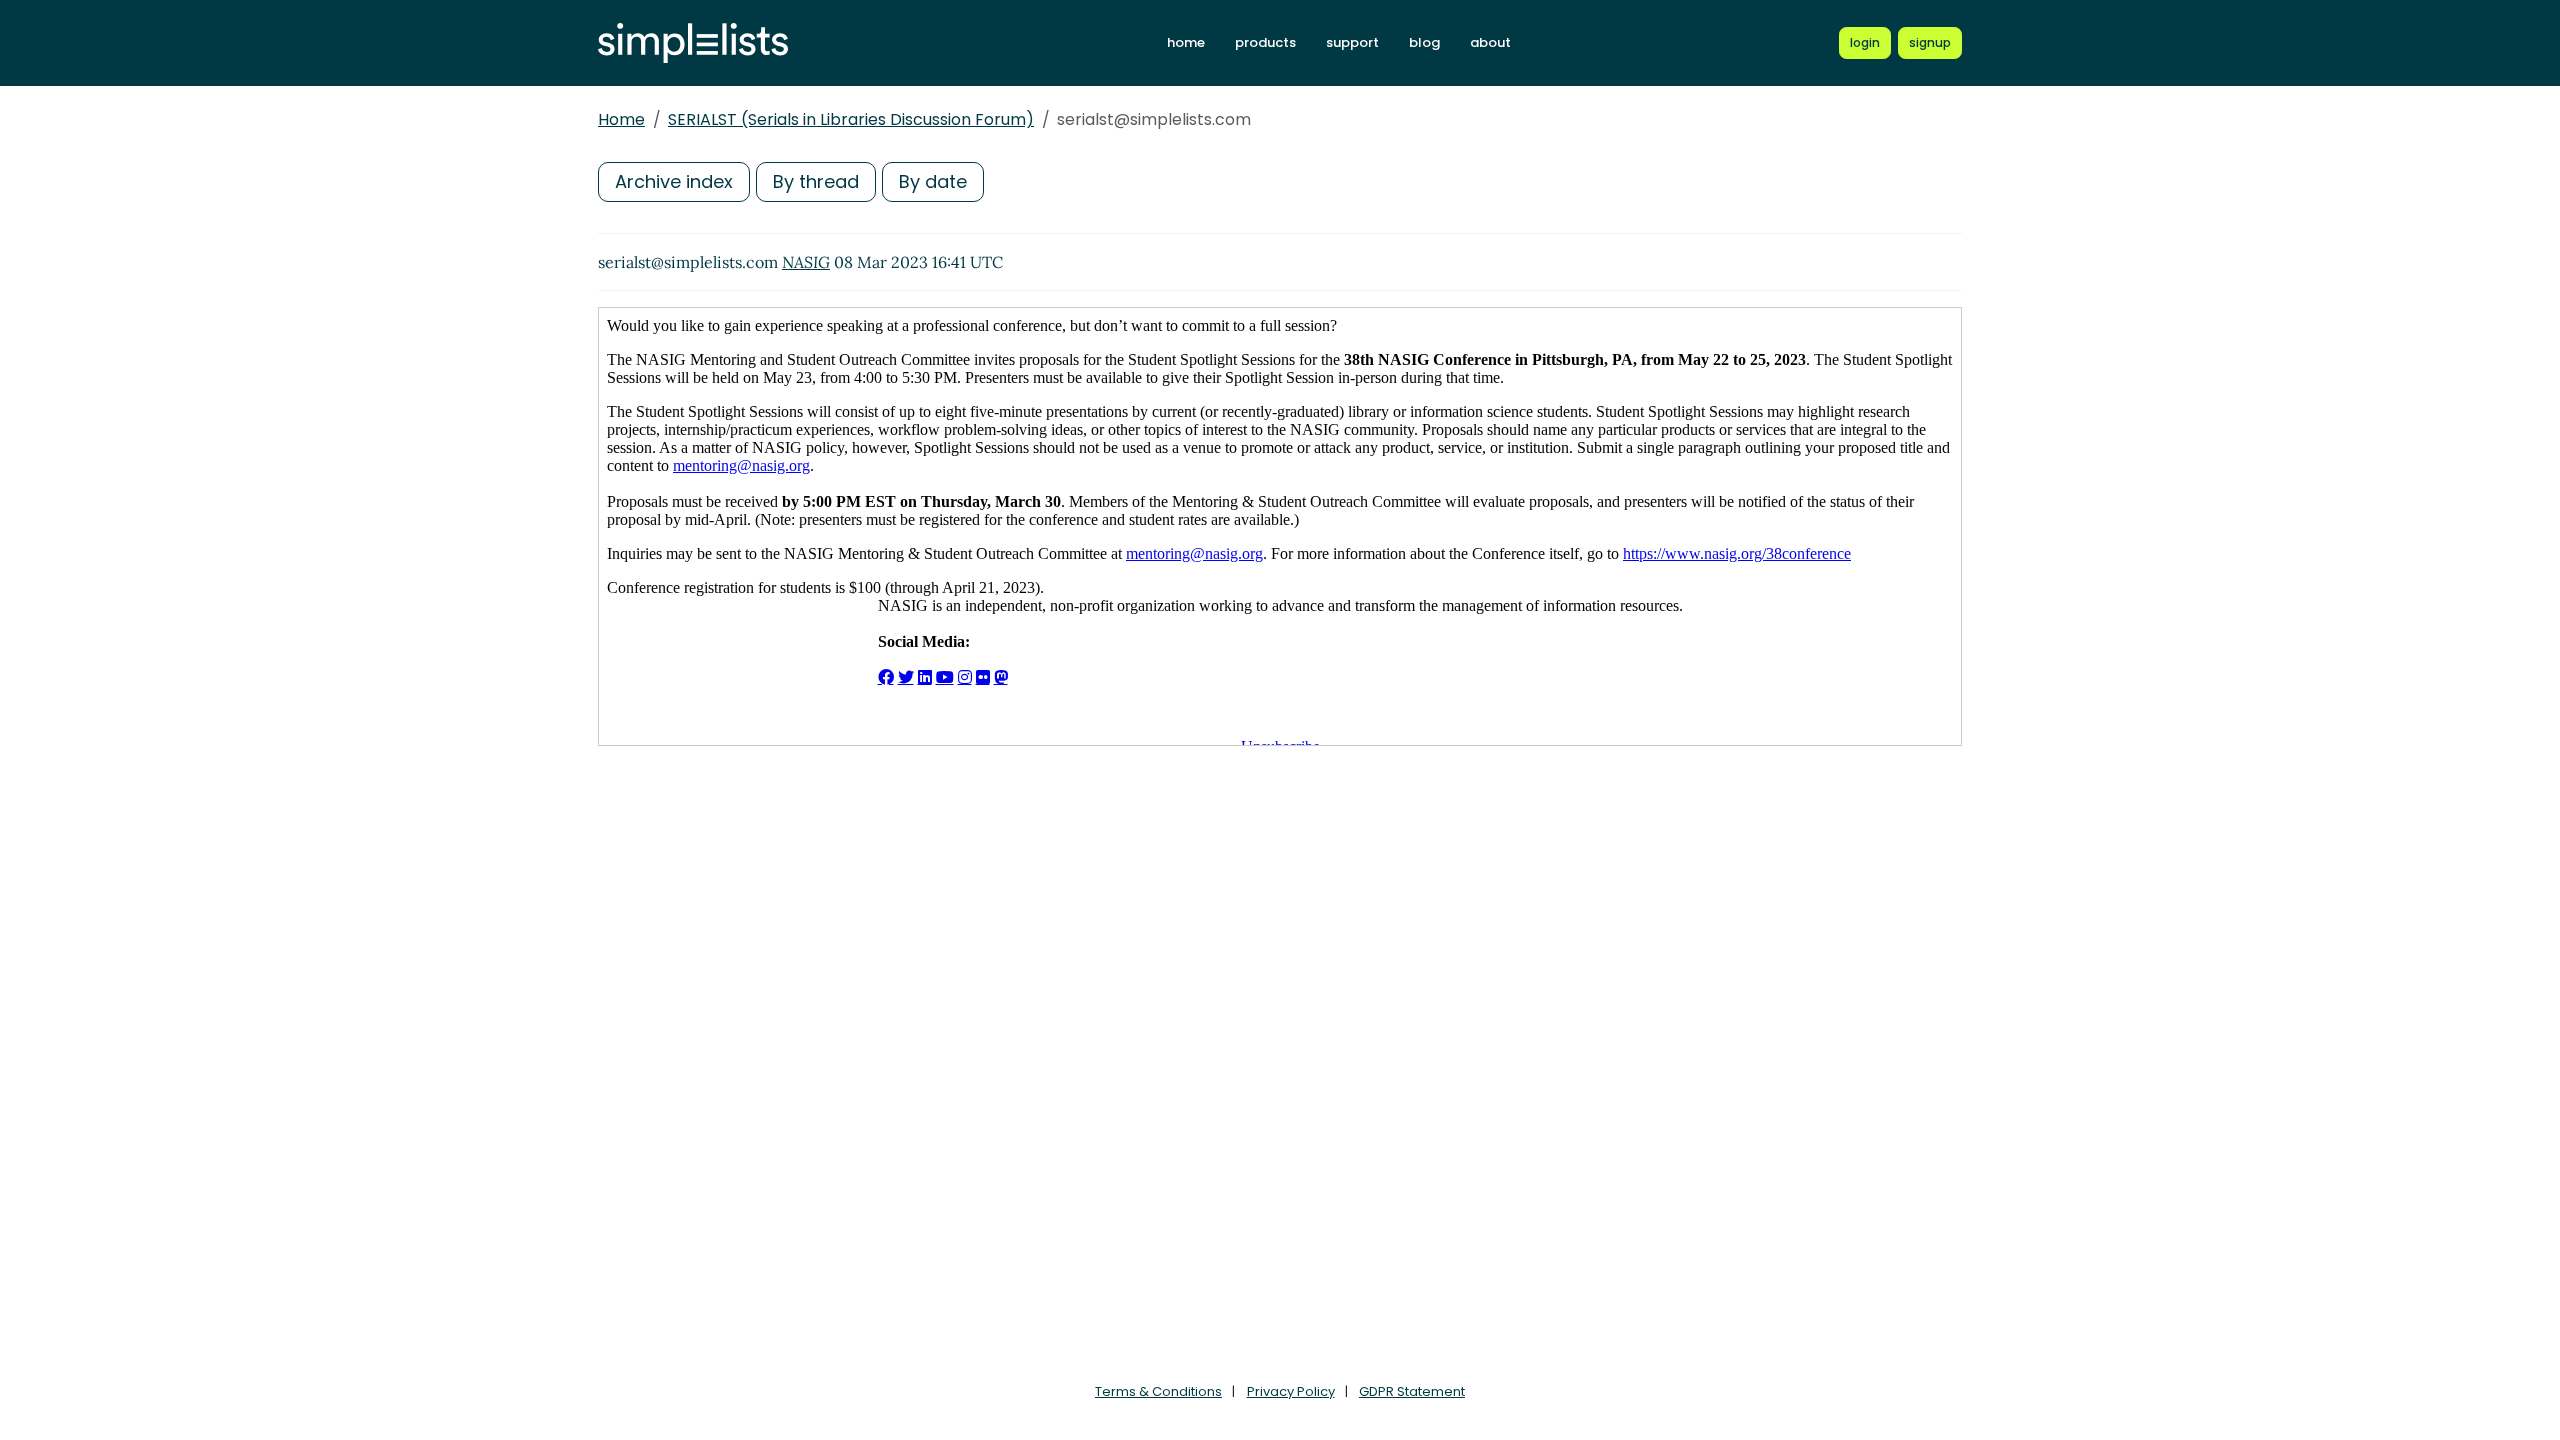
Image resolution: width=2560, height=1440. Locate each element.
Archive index (674, 181)
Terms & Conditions (1158, 1391)
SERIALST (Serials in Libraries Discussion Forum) (851, 119)
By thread (816, 181)
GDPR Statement (1412, 1391)
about (1490, 42)
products (1265, 42)
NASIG (806, 262)
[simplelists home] (693, 43)
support (1352, 42)
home (1186, 42)
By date (933, 181)
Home (621, 119)
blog (1424, 42)
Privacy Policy (1291, 1391)
